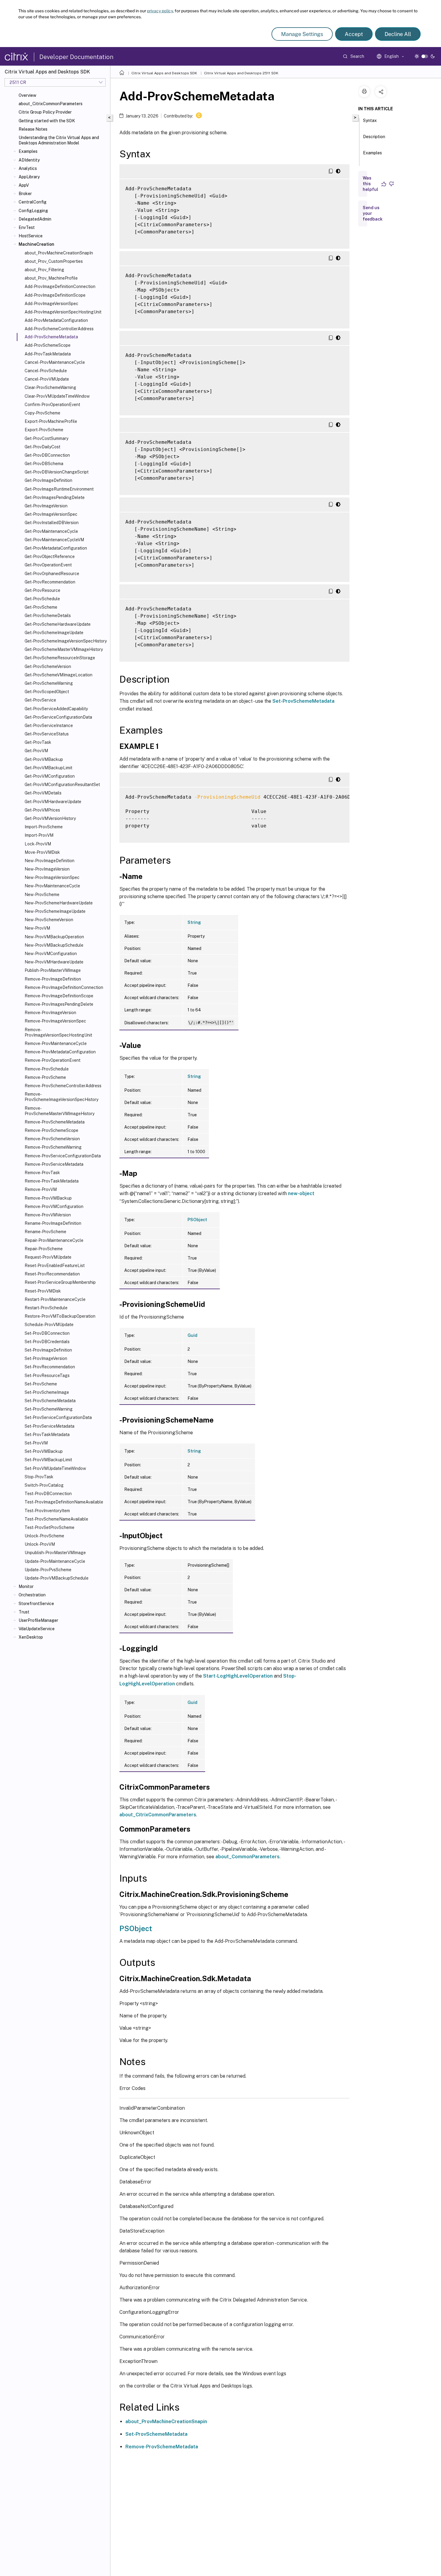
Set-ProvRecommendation (50, 1367)
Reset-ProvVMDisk (43, 1291)
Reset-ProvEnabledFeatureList (55, 1266)
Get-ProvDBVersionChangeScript (57, 472)
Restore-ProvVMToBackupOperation (60, 1316)
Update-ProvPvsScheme (48, 1570)
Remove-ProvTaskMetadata (52, 1181)
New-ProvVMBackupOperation (54, 937)
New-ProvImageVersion (47, 869)
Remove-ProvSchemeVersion (52, 1139)
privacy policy (160, 11)
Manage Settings (302, 34)
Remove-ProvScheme (45, 1077)
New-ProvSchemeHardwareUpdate (59, 903)
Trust (24, 1612)
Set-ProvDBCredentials (47, 1342)
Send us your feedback (373, 213)
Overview (27, 95)
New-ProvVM (37, 928)
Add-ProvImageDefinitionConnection (60, 286)
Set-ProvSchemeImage (47, 1392)
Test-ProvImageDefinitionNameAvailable (64, 1502)
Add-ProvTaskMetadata (48, 354)
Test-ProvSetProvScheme (49, 1527)
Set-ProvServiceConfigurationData (58, 1417)
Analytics (28, 168)
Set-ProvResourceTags (47, 1376)
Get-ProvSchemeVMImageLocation (58, 675)
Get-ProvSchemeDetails (48, 616)
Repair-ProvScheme (44, 1249)
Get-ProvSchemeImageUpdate (54, 633)
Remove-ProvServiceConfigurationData (63, 1156)
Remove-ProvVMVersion (48, 1215)
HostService (31, 236)
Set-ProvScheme (41, 1384)
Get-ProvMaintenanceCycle (51, 531)
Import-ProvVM (39, 835)
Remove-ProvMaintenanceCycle (56, 1043)
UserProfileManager (38, 1620)
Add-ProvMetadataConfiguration (56, 320)
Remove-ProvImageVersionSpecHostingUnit (58, 1032)
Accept (354, 34)
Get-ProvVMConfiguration (50, 776)
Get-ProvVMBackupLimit (48, 768)
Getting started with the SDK (47, 121)
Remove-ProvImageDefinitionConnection (64, 987)
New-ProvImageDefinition (49, 861)
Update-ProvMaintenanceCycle (55, 1561)
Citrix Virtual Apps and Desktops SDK (164, 73)
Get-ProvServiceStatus (47, 734)
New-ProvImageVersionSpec (52, 877)
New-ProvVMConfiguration (51, 954)
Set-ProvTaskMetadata (47, 1435)
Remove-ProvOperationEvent (52, 1060)
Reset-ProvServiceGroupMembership (60, 1282)
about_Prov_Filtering (44, 270)
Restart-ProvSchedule (46, 1308)
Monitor (26, 1586)
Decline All (398, 34)
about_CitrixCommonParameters (51, 104)
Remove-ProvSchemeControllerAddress (63, 1086)
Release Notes (33, 129)
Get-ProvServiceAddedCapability (56, 709)
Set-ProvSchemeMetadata (50, 1401)
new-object (301, 1193)
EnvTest (27, 227)
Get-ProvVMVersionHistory (50, 818)
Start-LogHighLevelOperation (238, 1676)
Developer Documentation (76, 57)
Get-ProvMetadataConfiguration (56, 548)
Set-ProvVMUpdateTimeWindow (55, 1468)
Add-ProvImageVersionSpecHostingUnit (63, 312)
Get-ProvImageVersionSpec (51, 514)
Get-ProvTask (38, 742)
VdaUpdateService (37, 1629)
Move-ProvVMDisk (42, 852)
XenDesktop (31, 1637)
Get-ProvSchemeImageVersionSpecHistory (66, 641)
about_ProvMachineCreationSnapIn (59, 253)
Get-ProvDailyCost (42, 447)
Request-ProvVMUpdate (48, 1257)
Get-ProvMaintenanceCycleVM (54, 540)
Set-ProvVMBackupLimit (48, 1460)
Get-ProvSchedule (42, 599)
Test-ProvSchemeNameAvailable (56, 1519)
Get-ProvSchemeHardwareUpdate (58, 624)
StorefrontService (36, 1604)
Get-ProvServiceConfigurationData (58, 717)
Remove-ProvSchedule (47, 1069)
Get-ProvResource (42, 590)
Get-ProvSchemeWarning (49, 683)
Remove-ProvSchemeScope (51, 1130)
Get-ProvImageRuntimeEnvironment (59, 489)
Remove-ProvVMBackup (48, 1198)
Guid (192, 1335)
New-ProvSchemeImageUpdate (55, 911)
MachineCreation (36, 244)
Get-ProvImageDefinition (48, 480)
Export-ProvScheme (44, 430)
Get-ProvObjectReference (50, 556)
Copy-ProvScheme (42, 413)
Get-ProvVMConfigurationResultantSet (62, 785)
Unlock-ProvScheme (44, 1536)
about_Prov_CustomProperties (54, 261)
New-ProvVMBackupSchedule (54, 945)
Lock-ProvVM (38, 844)
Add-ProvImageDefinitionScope (55, 295)
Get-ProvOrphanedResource (52, 574)
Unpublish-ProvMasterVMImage (55, 1553)
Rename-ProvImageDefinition (53, 1223)
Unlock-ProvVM (40, 1544)
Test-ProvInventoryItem (47, 1511)
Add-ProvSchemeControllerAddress (59, 329)
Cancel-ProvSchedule (46, 371)
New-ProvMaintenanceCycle (52, 886)
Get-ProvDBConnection (47, 455)
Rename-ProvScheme (45, 1232)
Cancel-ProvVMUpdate (47, 379)
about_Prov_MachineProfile (51, 278)
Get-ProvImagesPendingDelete (55, 497)
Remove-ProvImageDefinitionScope (59, 996)
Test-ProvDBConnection (48, 1494)
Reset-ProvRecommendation (52, 1274)
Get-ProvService (40, 700)
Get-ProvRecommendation (50, 582)
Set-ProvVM (36, 1443)
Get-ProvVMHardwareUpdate (53, 802)
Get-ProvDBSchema (44, 464)
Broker (25, 194)
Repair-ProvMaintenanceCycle (54, 1240)
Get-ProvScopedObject (47, 692)
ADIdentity (29, 160)
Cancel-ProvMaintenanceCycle (55, 362)
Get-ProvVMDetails (43, 793)
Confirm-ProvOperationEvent (52, 405)
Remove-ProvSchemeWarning (53, 1147)
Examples (28, 151)
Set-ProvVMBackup (44, 1451)
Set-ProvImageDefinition (48, 1350)
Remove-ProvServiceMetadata (54, 1164)
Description (374, 137)
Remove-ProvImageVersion (50, 1013)
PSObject (197, 1220)
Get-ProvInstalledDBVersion (52, 523)
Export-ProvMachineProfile (51, 421)
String (194, 922)
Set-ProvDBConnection (47, 1333)
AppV (24, 185)
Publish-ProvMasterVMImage (53, 970)
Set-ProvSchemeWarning (49, 1409)
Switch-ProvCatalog (44, 1485)
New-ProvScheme (42, 895)
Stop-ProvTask (39, 1477)
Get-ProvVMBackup (44, 759)
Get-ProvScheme (41, 607)
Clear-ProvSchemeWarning (50, 387)
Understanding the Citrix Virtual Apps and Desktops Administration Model (59, 140)
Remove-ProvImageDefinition (53, 979)
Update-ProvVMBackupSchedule (57, 1578)
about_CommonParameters (247, 1857)
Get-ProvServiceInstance (49, 726)
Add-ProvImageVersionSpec (51, 304)
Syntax (370, 120)
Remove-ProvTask (42, 1173)
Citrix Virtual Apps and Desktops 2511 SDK (241, 73)
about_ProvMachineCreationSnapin (166, 2422)
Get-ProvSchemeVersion (48, 666)
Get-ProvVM (36, 751)
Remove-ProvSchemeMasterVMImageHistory (60, 1111)
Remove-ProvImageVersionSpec (55, 1021)
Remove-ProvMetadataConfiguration (60, 1052)
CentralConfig (33, 202)
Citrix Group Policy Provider (45, 112)
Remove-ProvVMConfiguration (54, 1206)
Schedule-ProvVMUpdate (49, 1325)
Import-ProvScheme (44, 827)
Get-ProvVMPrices (42, 810)
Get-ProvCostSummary (46, 438)
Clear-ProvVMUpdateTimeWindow (57, 396)
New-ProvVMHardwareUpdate (54, 962)
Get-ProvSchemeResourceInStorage (60, 658)
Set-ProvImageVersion (46, 1358)
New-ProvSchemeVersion (49, 920)
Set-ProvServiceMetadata (49, 1426)
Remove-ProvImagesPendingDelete (59, 1004)
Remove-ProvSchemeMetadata (55, 1122)
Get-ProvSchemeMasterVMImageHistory (64, 649)
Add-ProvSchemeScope (48, 345)
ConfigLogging (33, 211)
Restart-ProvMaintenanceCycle (55, 1299)
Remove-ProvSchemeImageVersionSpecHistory (61, 1097)
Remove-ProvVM (41, 1189)
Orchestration (32, 1595)
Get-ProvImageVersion (46, 506)
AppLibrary (29, 177)
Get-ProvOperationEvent (48, 565)
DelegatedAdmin (35, 219)
